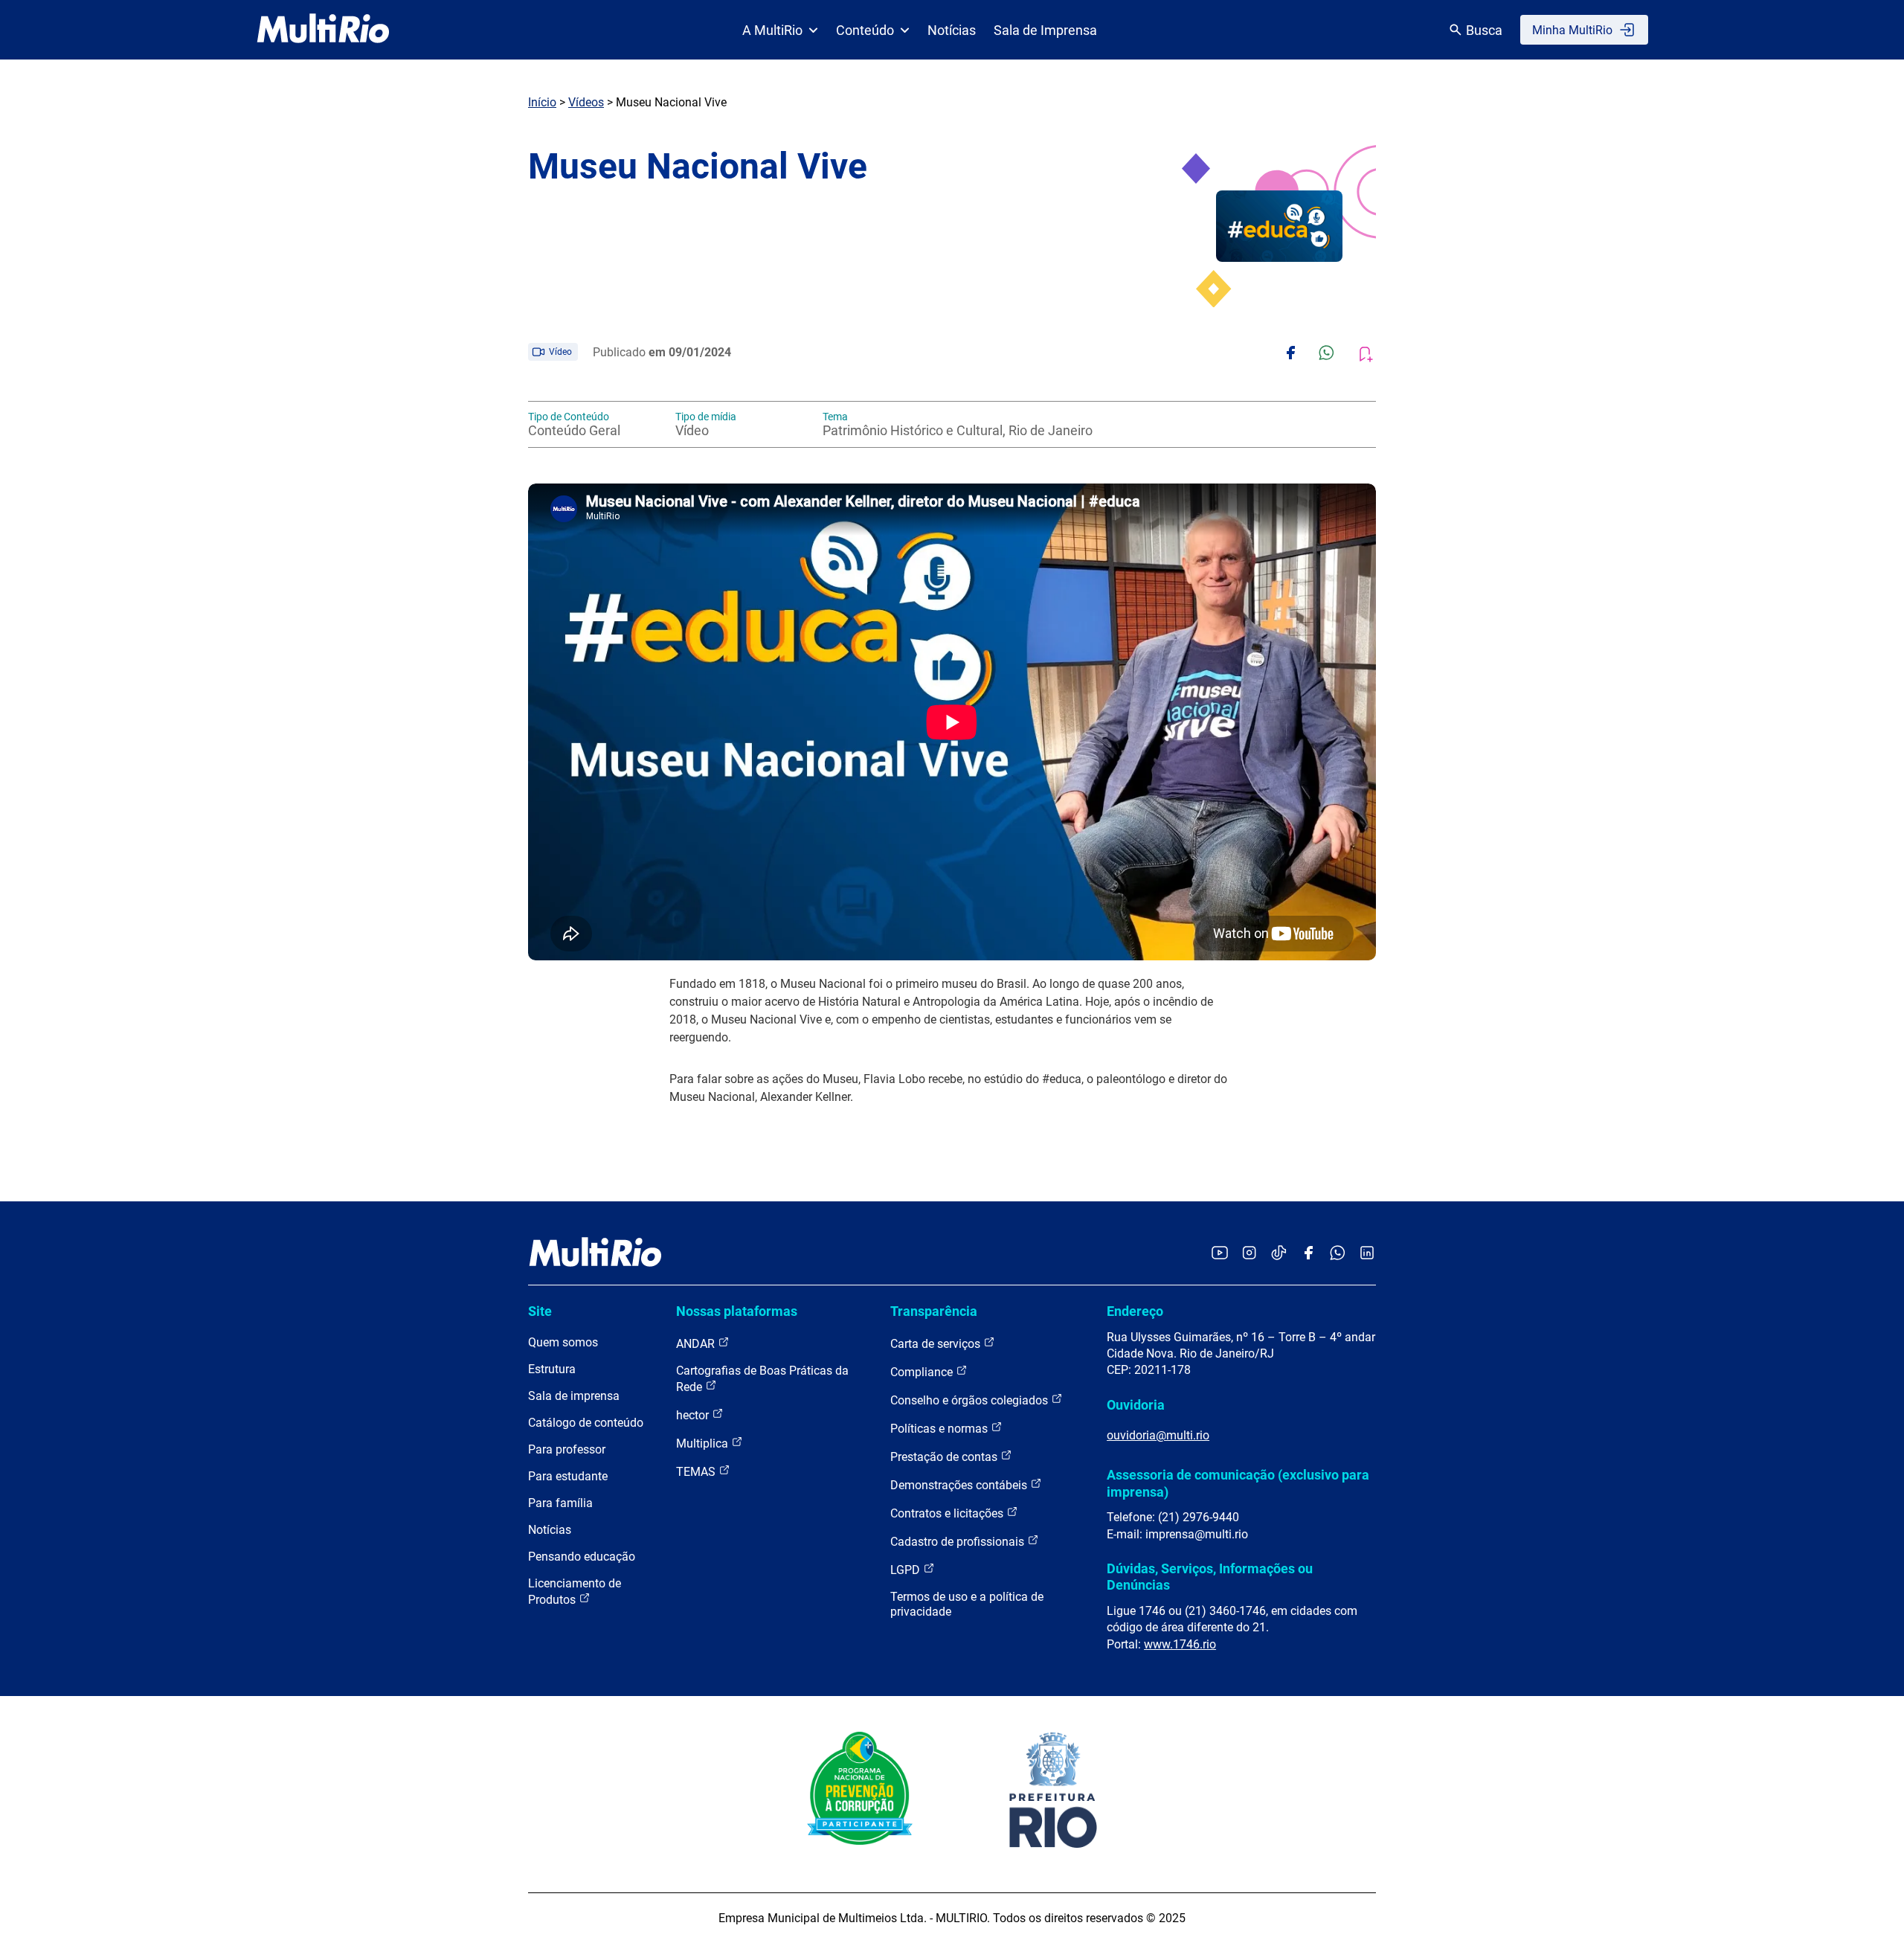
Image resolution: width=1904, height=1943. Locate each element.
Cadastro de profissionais (959, 1542)
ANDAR (697, 1344)
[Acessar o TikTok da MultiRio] (1279, 1254)
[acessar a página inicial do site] (323, 30)
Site (540, 1311)
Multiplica (704, 1443)
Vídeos (586, 102)
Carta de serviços (937, 1344)
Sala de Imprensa (1045, 30)
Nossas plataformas (737, 1311)
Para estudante (568, 1476)
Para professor (567, 1449)
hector (694, 1415)
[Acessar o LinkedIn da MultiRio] (1367, 1254)
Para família (560, 1503)
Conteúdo (865, 30)
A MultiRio (772, 30)
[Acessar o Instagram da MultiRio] (1249, 1254)
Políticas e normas (940, 1429)
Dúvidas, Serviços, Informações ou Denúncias (1210, 1577)
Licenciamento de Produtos (575, 1592)
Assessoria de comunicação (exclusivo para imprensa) (1238, 1483)
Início (542, 102)
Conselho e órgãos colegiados (971, 1400)
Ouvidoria (1136, 1405)
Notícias (952, 30)
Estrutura (552, 1369)
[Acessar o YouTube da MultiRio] (1220, 1254)
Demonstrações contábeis (960, 1485)
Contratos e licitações (948, 1513)
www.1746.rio (1180, 1644)
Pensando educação (582, 1557)
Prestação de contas (945, 1457)
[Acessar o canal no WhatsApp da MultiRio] (1338, 1254)
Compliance (923, 1372)
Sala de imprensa (574, 1396)
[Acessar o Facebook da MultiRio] (1308, 1254)
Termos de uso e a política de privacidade (967, 1604)
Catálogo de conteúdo (586, 1423)
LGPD (907, 1570)
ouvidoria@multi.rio (1158, 1435)
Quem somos (563, 1342)
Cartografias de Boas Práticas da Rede (762, 1379)
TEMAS (697, 1472)
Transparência (934, 1311)
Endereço (1135, 1311)
